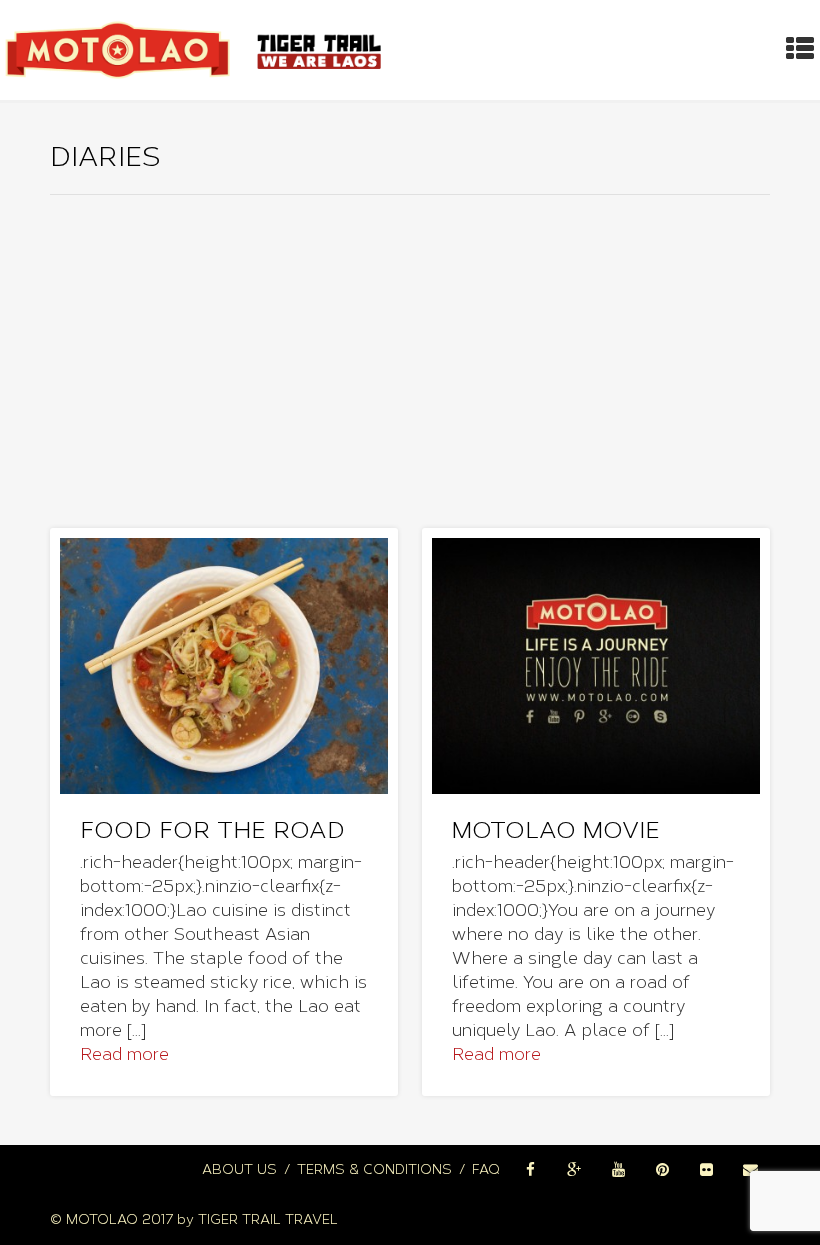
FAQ (486, 1169)
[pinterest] (662, 1170)
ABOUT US (239, 1169)
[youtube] (618, 1170)
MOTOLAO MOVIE (556, 829)
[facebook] (530, 1170)
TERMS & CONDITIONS (374, 1169)
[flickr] (706, 1170)
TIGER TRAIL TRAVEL (268, 1219)
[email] (750, 1170)
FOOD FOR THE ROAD (212, 829)
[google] (574, 1170)
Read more (124, 1054)
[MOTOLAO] (197, 50)
